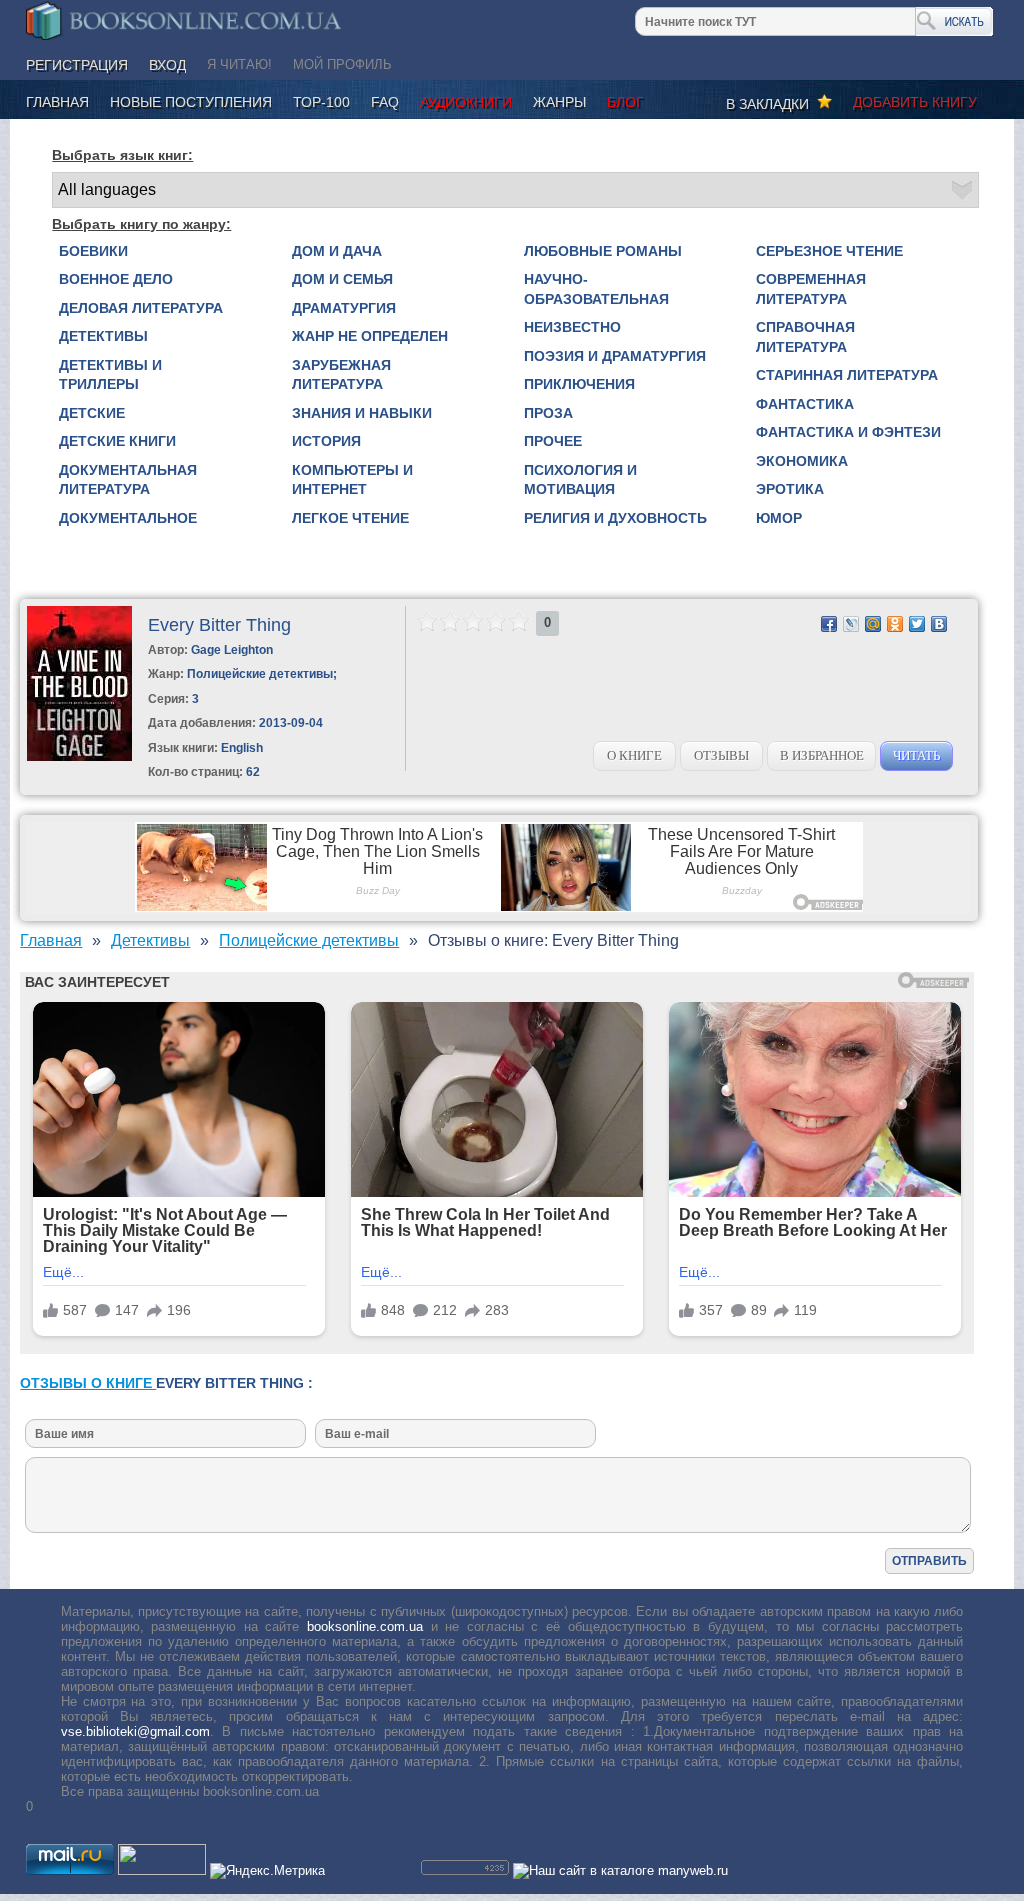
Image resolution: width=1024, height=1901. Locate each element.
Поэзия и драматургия (615, 356)
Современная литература (811, 289)
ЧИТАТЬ (916, 755)
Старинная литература (847, 375)
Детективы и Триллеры (110, 375)
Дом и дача (337, 251)
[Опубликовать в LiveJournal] (851, 624)
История (326, 441)
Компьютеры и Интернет (352, 480)
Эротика (790, 489)
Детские (92, 413)
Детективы (103, 336)
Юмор (779, 518)
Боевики (93, 251)
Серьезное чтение (829, 251)
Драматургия (344, 308)
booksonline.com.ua (365, 1626)
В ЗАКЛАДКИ (771, 104)
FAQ (385, 102)
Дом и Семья (342, 279)
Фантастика (805, 404)
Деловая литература (141, 308)
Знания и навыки (362, 413)
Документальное (128, 518)
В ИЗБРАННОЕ (822, 755)
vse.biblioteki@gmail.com (135, 1731)
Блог (625, 102)
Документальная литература (128, 480)
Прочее (553, 441)
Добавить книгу (915, 102)
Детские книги (117, 441)
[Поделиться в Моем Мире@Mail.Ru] (873, 624)
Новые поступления (191, 102)
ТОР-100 (321, 102)
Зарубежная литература (341, 375)
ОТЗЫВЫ (721, 755)
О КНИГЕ (634, 755)
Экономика (802, 461)
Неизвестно (572, 327)
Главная (57, 102)
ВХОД (167, 65)
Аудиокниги (466, 102)
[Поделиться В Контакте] (939, 624)
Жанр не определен (370, 336)
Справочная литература (805, 337)
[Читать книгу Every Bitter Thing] (79, 756)
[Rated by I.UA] (162, 1870)
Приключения (579, 384)
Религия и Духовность (615, 518)
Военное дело (116, 279)
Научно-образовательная (596, 289)
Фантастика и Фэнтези (848, 432)
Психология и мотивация (580, 480)
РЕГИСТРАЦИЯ (77, 65)
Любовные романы (603, 251)
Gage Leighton (232, 650)
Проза (548, 413)
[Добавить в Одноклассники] (895, 624)
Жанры (559, 102)
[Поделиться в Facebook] (829, 624)
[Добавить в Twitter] (917, 624)
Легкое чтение (350, 518)
